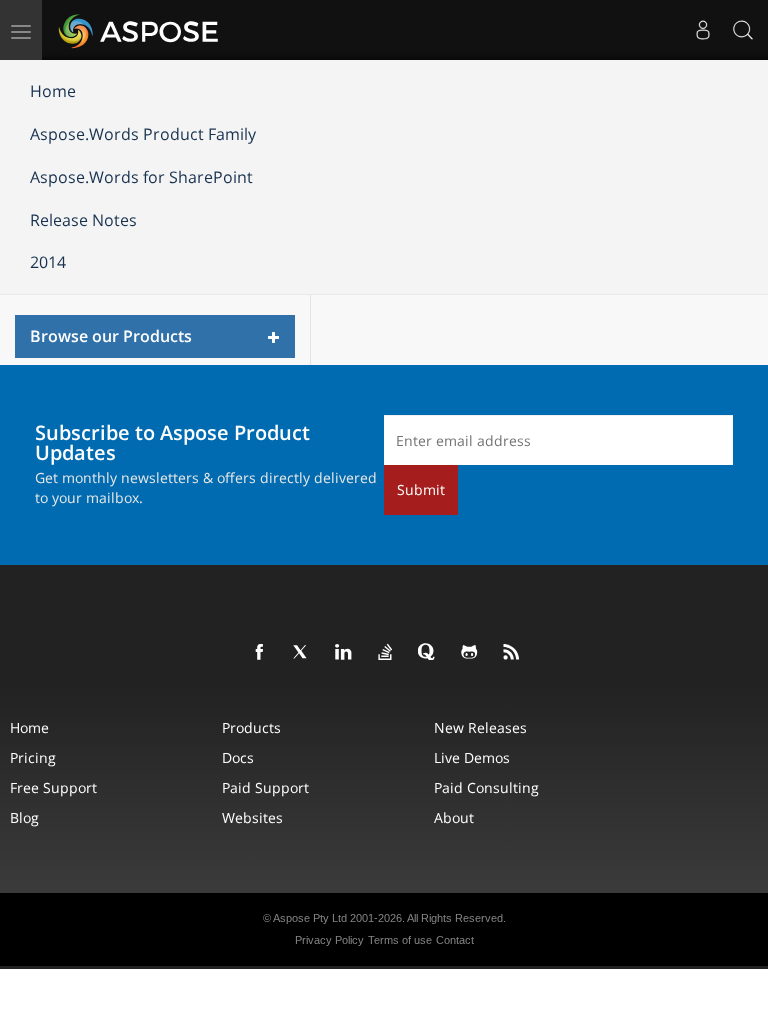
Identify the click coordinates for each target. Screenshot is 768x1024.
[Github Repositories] (470, 653)
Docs (238, 757)
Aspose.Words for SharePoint (141, 177)
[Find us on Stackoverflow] (386, 653)
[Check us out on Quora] (428, 653)
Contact (455, 940)
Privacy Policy (329, 940)
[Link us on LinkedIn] (344, 653)
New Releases (480, 727)
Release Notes (83, 220)
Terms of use (400, 940)
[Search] (743, 30)
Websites (252, 817)
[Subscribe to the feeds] (512, 653)
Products (251, 727)
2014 (48, 262)
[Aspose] (139, 30)
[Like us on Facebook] (260, 653)
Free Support (53, 787)
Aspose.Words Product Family (143, 134)
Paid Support (265, 787)
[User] (703, 30)
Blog (24, 817)
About (454, 817)
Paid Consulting (486, 787)
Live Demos (472, 757)
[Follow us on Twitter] (302, 653)
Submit (421, 489)
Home (53, 91)
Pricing (33, 757)
